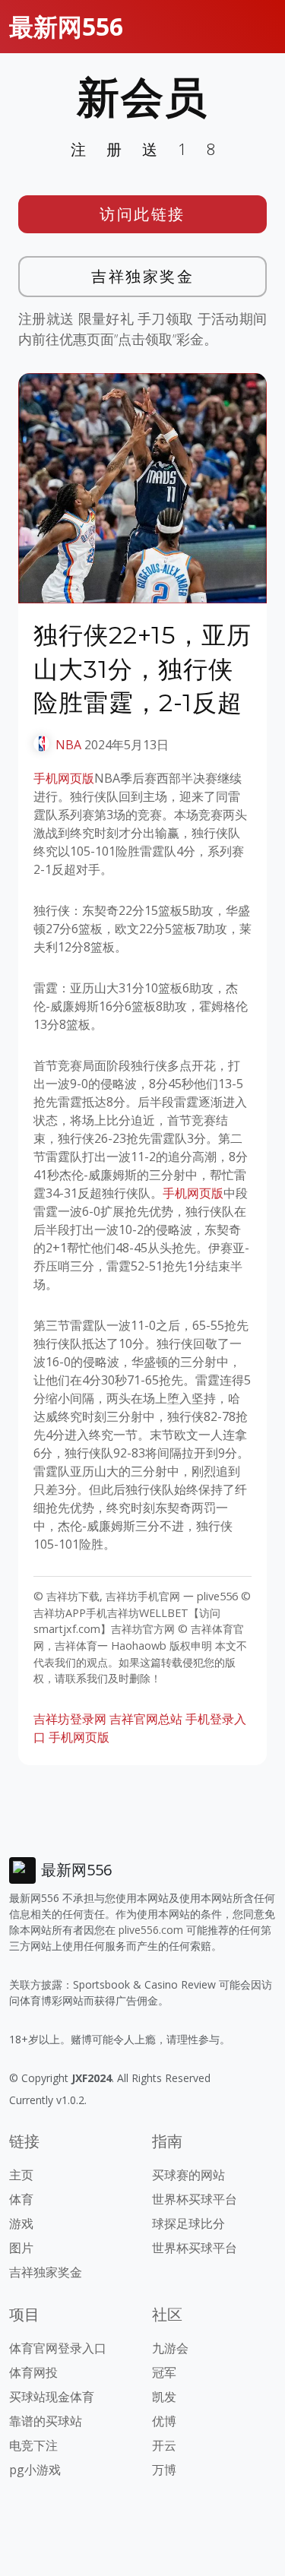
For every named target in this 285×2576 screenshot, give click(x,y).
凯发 (164, 2397)
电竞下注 (33, 2445)
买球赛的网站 (188, 2175)
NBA (68, 745)
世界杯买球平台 (195, 2199)
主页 (21, 2175)
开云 (164, 2445)
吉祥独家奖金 (142, 276)
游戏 (21, 2223)
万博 (164, 2470)
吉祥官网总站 (146, 1719)
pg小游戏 (35, 2470)
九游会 (170, 2348)
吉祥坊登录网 (70, 1719)
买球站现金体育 (52, 2397)
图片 (21, 2248)
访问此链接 (142, 214)
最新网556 (66, 26)
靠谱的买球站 (46, 2421)
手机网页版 (64, 778)
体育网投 (33, 2372)
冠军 (164, 2372)
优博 (164, 2421)
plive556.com (151, 1930)
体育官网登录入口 (58, 2348)
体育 (21, 2199)
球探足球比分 (188, 2223)
